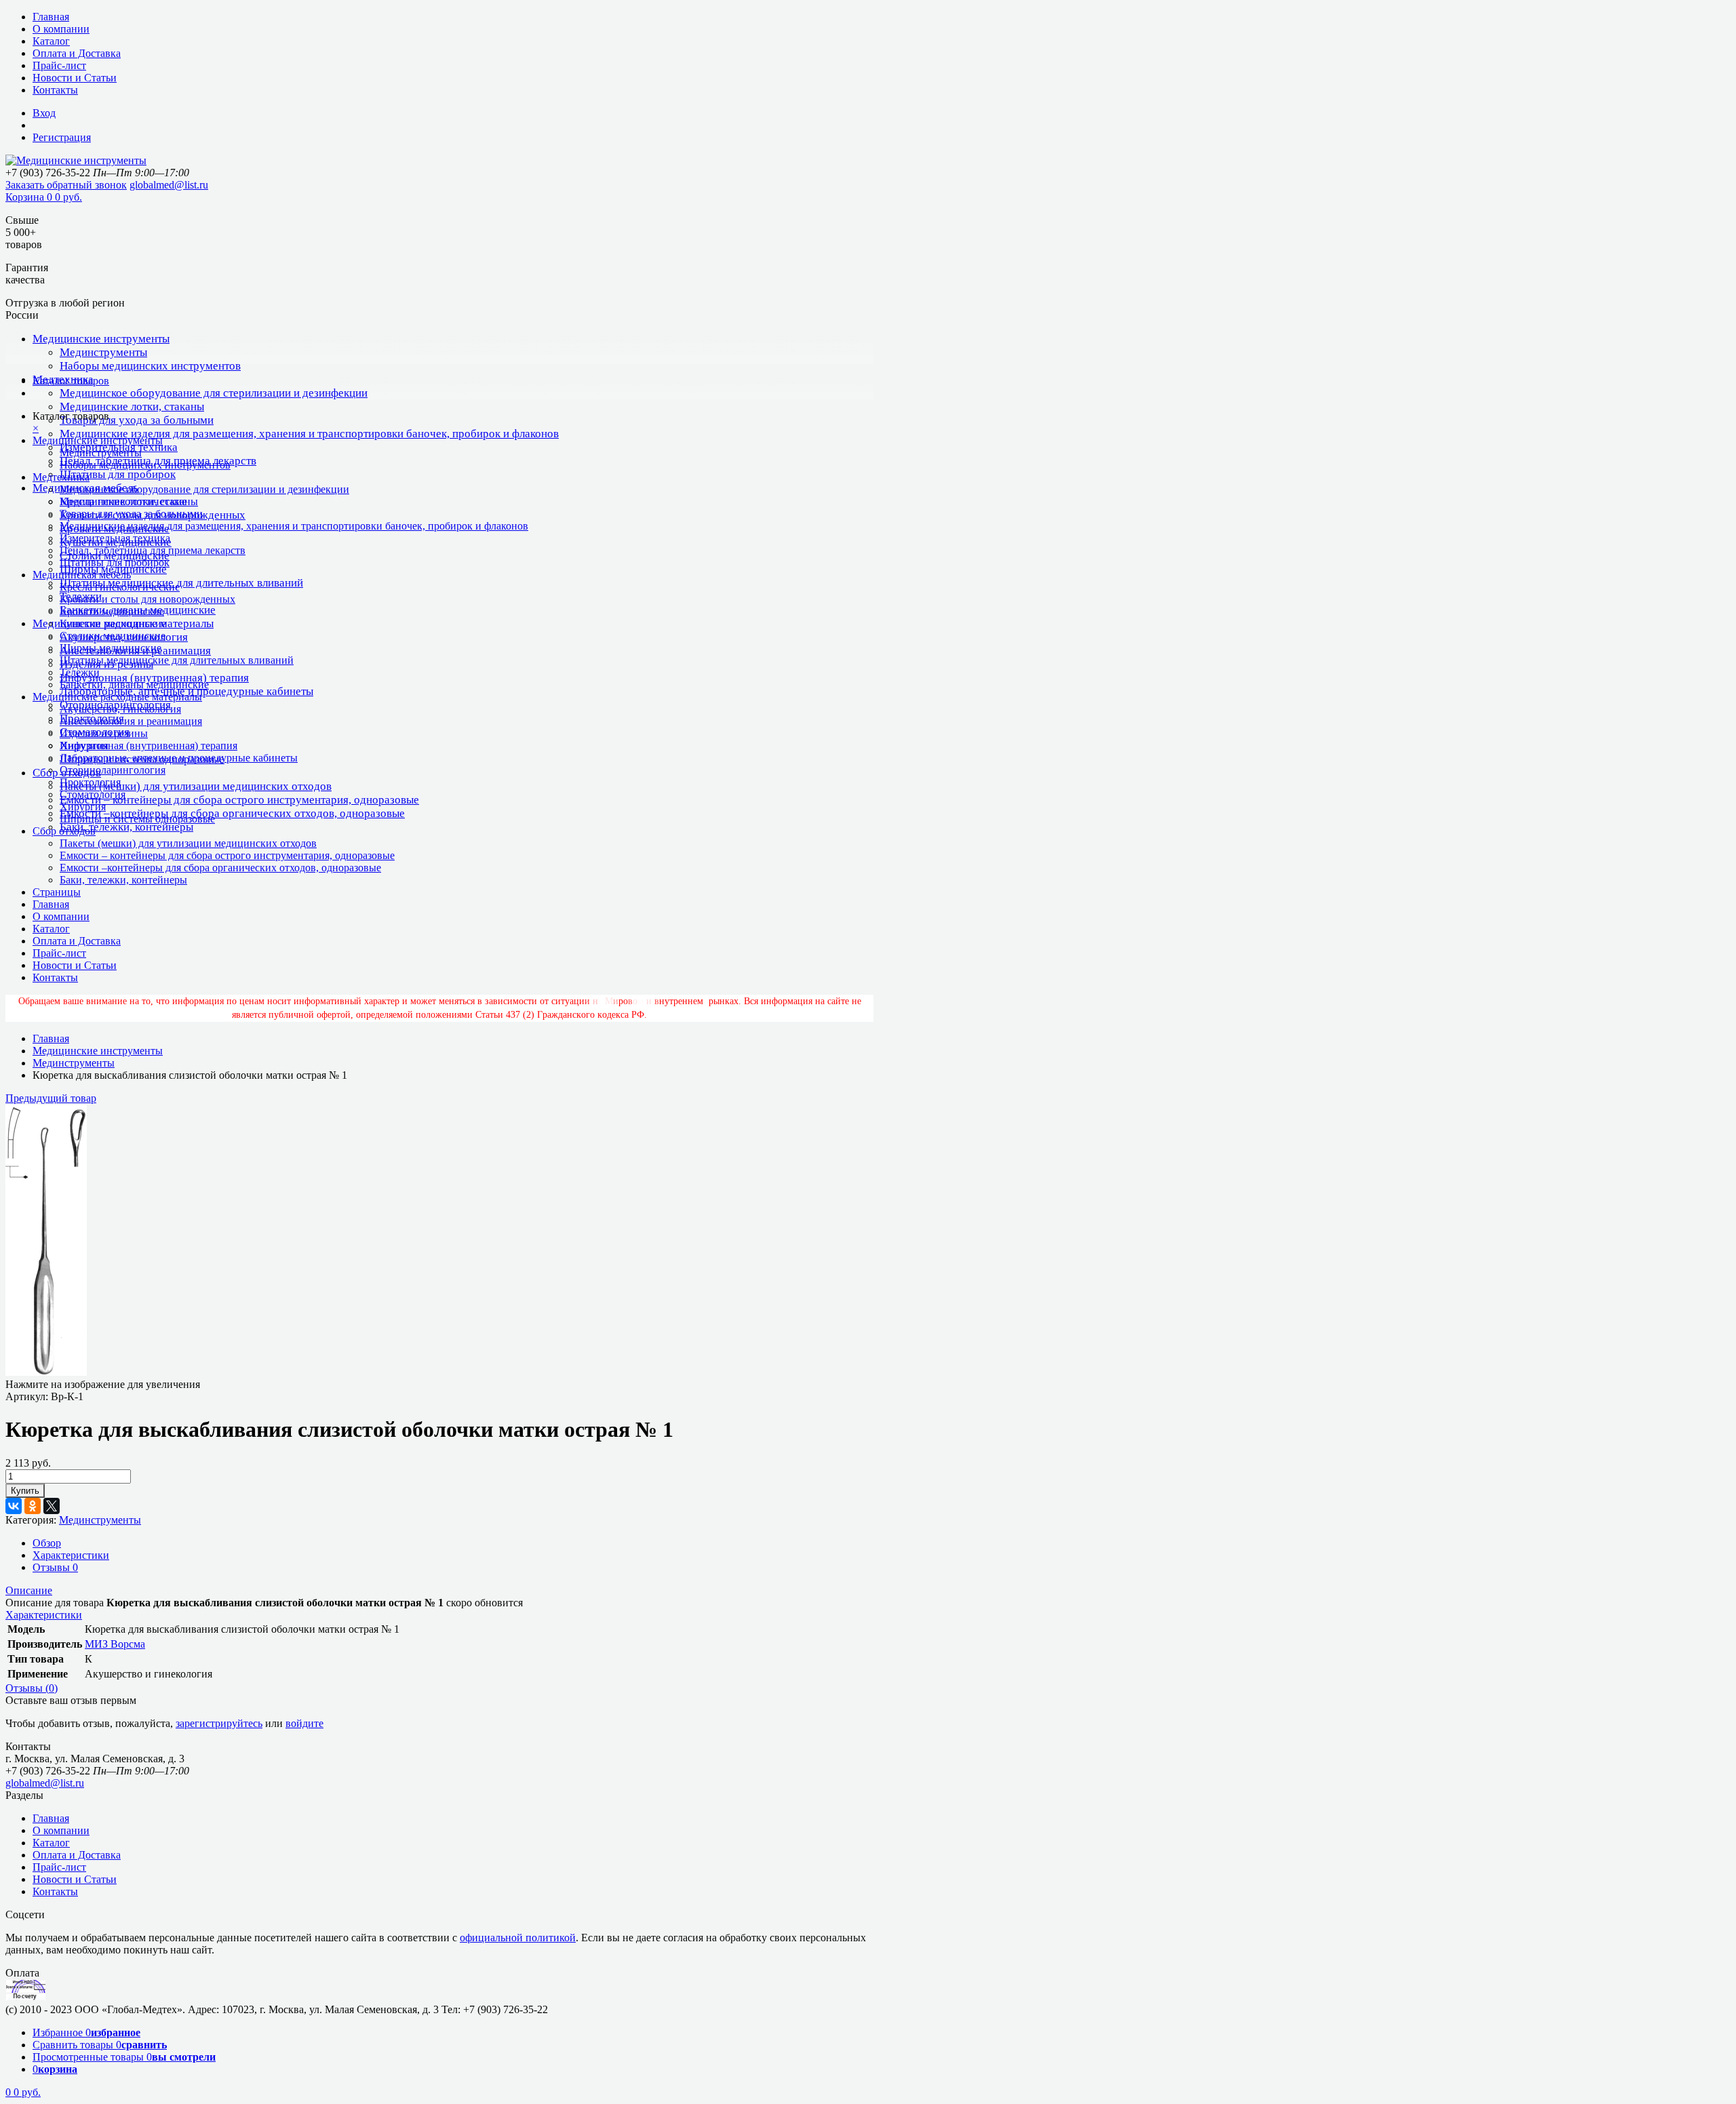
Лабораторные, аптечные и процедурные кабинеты (179, 758)
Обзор (47, 1543)
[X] (52, 1506)
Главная (51, 17)
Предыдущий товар (51, 1098)
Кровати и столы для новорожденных (147, 599)
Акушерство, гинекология (120, 709)
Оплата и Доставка (77, 53)
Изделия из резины (104, 733)
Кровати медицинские (112, 611)
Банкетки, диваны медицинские (134, 684)
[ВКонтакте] (14, 1506)
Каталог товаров (71, 381)
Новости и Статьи (75, 78)
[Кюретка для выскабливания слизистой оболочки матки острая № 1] (46, 1372)
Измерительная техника (115, 538)
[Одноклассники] (33, 1506)
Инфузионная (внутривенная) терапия (154, 678)
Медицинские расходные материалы (117, 697)
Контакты (55, 90)
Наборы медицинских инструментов (150, 366)
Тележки (80, 672)
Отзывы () (32, 1688)
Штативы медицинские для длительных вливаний (181, 583)
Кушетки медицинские (113, 623)
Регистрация (62, 137)
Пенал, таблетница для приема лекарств (153, 550)
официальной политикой (518, 1938)
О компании (61, 29)
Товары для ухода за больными (137, 420)
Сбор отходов (64, 831)
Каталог (51, 41)
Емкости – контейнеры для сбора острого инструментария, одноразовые (239, 800)
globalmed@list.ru (169, 185)
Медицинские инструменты (101, 339)
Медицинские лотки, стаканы (132, 406)
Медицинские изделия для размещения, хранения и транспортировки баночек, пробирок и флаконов (309, 434)
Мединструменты (103, 352)
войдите (304, 1723)
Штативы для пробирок (118, 474)
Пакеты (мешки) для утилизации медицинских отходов (196, 786)
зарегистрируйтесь (219, 1723)
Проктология (90, 782)
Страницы (57, 892)
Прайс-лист (59, 65)
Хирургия (83, 807)
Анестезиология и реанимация (131, 721)
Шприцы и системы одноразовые (137, 819)
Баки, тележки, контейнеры (126, 827)
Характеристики (71, 1555)
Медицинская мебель (82, 575)
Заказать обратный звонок (66, 185)
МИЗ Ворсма (115, 1644)
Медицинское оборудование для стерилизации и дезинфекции (214, 393)
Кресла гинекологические (120, 587)
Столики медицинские (113, 636)
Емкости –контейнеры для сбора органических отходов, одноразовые (232, 813)
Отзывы (55, 1567)
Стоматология (93, 794)
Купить (25, 1491)
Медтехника (61, 477)
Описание (29, 1590)
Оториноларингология (113, 770)
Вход (44, 113)
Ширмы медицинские (111, 648)
